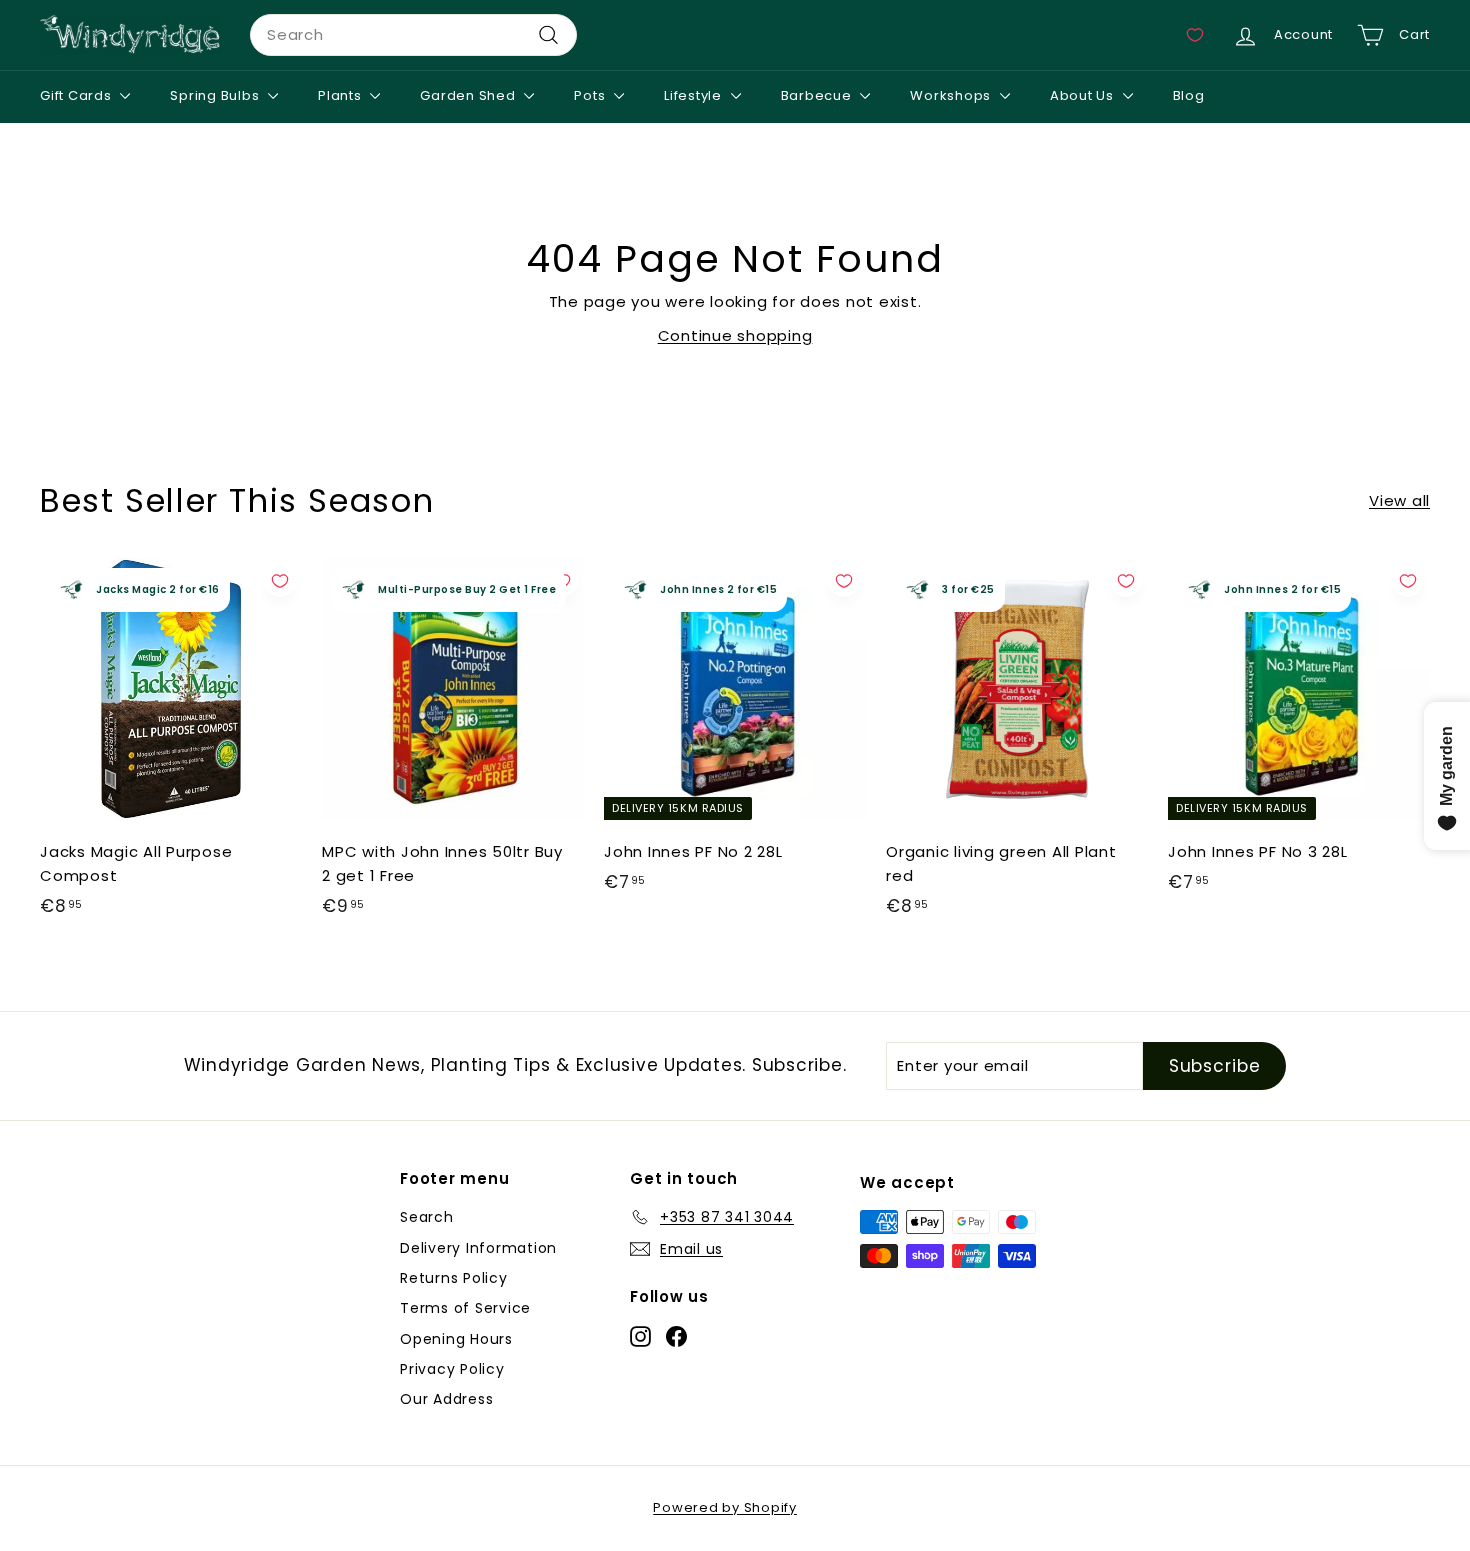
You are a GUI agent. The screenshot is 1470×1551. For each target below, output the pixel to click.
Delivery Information (478, 1248)
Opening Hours (456, 1339)
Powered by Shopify (725, 1507)
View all (1399, 500)
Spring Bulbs (216, 95)
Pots (591, 95)
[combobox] (413, 35)
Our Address (446, 1399)
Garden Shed (469, 95)
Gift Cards (77, 95)
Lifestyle (695, 95)
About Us (1084, 95)
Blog (1189, 95)
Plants (341, 95)
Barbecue (818, 95)
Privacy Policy (452, 1369)
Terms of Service (465, 1308)
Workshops (952, 95)
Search (427, 1217)
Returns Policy (454, 1278)
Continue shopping (735, 335)
